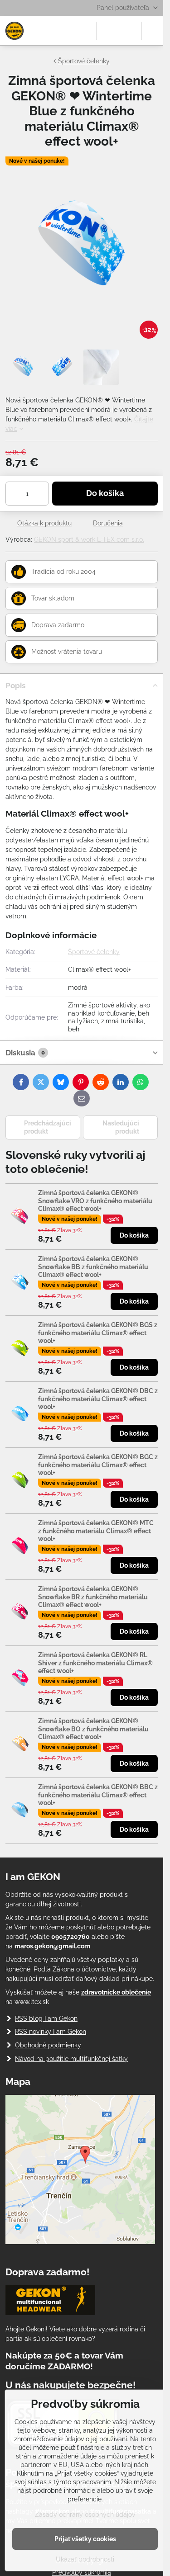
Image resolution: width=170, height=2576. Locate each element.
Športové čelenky (94, 952)
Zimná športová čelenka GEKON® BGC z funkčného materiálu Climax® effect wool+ (98, 1465)
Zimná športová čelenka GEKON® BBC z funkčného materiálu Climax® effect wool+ (98, 1795)
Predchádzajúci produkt (48, 1127)
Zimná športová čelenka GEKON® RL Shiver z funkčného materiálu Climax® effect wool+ (95, 1663)
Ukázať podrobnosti (85, 2559)
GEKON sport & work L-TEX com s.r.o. (89, 539)
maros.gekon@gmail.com (52, 1946)
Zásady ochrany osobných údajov (85, 2515)
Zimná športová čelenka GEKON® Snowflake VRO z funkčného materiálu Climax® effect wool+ (95, 1201)
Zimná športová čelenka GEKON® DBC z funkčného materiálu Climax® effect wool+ (98, 1399)
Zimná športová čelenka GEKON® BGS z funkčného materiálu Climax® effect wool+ (98, 1333)
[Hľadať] (108, 31)
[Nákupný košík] (130, 31)
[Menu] (152, 31)
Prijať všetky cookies (85, 2539)
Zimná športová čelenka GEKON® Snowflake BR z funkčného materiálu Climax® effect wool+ (93, 1597)
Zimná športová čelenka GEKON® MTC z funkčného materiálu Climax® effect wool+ (96, 1531)
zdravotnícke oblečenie (116, 1992)
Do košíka (105, 493)
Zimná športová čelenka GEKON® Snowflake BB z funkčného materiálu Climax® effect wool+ (93, 1267)
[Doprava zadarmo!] (50, 2302)
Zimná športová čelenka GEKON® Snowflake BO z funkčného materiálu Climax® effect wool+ (93, 1729)
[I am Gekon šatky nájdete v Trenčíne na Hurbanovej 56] (80, 2242)
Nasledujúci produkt (121, 1127)
